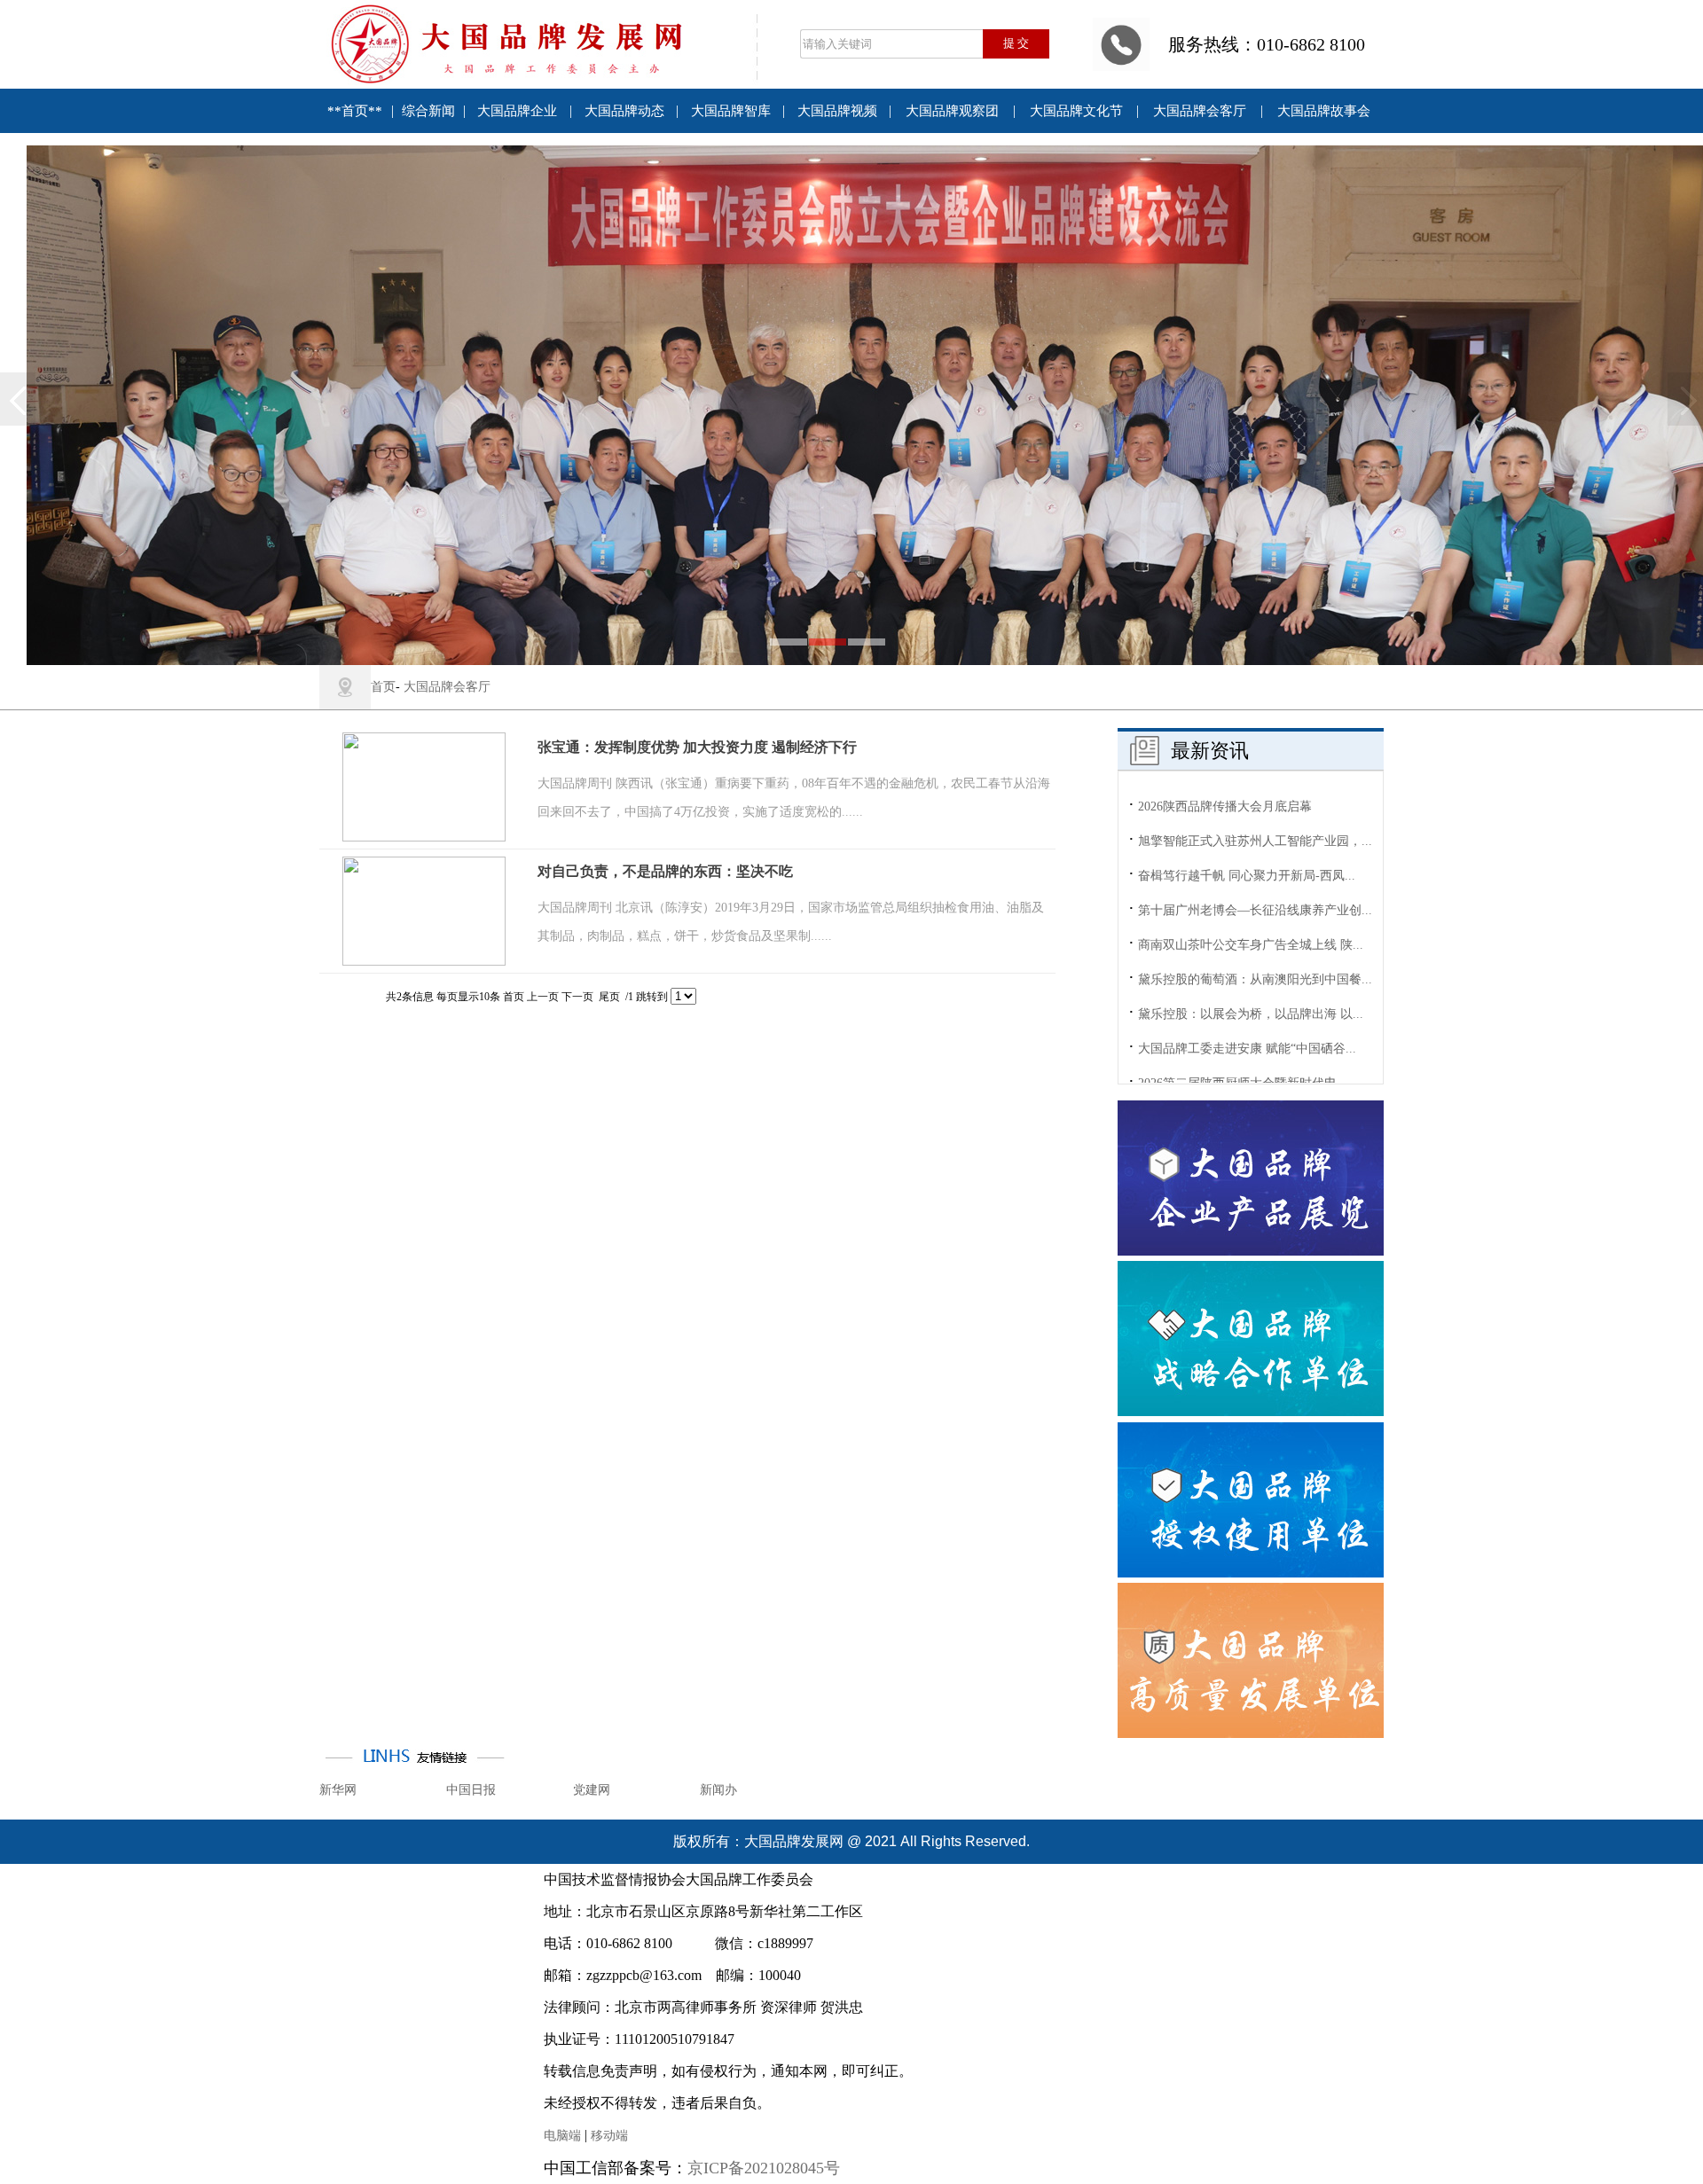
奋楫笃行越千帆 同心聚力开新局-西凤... (1247, 808)
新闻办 (718, 1790)
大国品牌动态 (624, 111)
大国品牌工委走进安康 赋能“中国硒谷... (1247, 981)
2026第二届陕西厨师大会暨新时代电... (1243, 1016)
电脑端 (562, 2136)
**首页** (355, 111)
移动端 (609, 2136)
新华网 (338, 1790)
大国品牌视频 (837, 111)
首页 (383, 687)
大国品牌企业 (517, 111)
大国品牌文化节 (1076, 111)
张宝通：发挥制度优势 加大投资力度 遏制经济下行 (697, 747)
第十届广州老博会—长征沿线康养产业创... (1255, 843)
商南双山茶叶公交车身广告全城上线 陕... (1251, 877)
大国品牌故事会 (1324, 111)
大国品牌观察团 (952, 111)
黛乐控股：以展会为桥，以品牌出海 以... (1251, 947)
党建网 (592, 1790)
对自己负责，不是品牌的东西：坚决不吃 (665, 871)
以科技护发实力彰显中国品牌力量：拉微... (1255, 1050)
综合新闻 (428, 111)
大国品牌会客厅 (1200, 111)
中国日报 (471, 1790)
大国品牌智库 (731, 111)
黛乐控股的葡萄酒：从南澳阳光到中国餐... (1255, 912)
